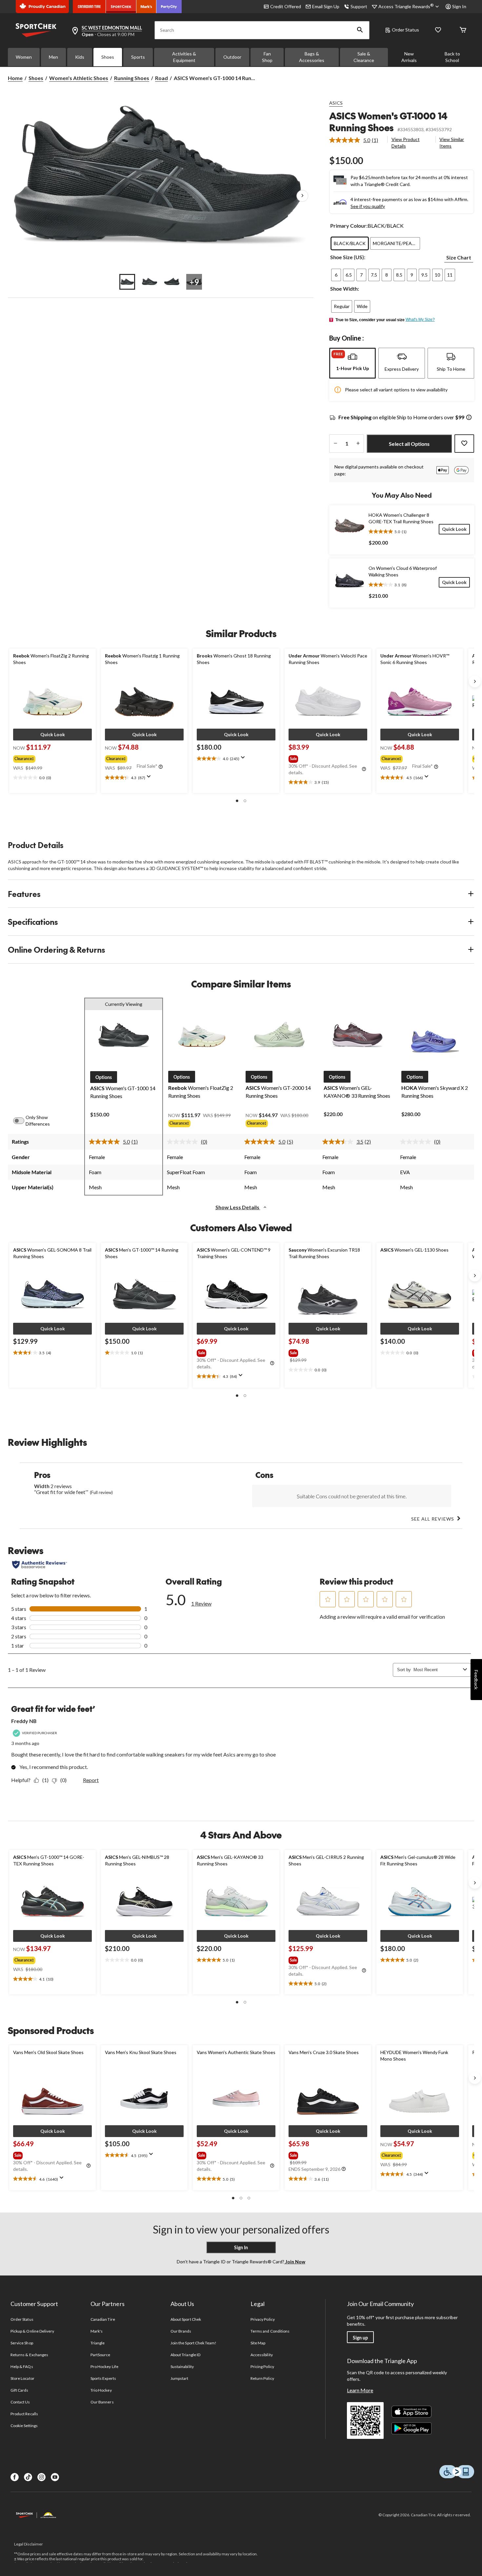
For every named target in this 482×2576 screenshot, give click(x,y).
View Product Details (406, 143)
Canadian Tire (103, 2319)
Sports (138, 57)
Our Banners (102, 2402)
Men (53, 57)
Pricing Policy (262, 2367)
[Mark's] (146, 7)
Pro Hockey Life (104, 2367)
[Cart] (463, 30)
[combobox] (437, 1670)
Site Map (258, 2343)
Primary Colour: (349, 226)
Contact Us (20, 2402)
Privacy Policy (263, 2319)
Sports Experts (103, 2378)
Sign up (360, 2338)
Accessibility (262, 2355)
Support (359, 6)
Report (91, 1780)
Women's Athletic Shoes (79, 78)
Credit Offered (286, 6)
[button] (360, 30)
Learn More (360, 2390)
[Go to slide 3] (172, 282)
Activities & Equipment (184, 57)
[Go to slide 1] (127, 282)
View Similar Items (452, 143)
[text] (52, 778)
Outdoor (232, 57)
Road (161, 78)
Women (24, 57)
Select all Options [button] (409, 444)
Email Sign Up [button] (326, 6)
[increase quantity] (358, 444)
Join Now (295, 2262)
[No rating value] (184, 1142)
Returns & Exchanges (29, 2355)
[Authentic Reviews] (40, 1565)
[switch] (22, 1121)
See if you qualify (368, 206)
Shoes (108, 57)
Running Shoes (132, 78)
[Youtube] (55, 2477)
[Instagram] (41, 2477)
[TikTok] (28, 2477)
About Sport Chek (186, 2319)
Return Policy (262, 2378)
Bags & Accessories (312, 57)
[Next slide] (475, 681)
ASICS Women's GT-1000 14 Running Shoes (388, 122)
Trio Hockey (101, 2390)
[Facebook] (15, 2477)
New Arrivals (409, 57)
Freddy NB (24, 1721)
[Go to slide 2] (150, 282)
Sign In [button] (459, 6)
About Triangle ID (185, 2355)
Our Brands (181, 2331)
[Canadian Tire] (89, 7)
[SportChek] (121, 7)
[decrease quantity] (335, 444)
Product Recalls (24, 2414)
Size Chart (459, 257)
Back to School (452, 57)
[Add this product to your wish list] (464, 444)
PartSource (100, 2355)
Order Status (405, 30)
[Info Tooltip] (469, 418)
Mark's (97, 2331)
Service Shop (22, 2343)
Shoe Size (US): (348, 257)
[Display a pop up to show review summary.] (150, 779)
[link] (356, 140)
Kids (80, 57)
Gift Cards (19, 2390)
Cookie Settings (24, 2426)
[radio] (350, 243)
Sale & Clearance (364, 57)
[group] (50, 758)
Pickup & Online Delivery (32, 2331)
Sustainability (182, 2367)
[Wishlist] (438, 30)
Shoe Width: (345, 289)
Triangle (98, 2343)
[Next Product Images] (302, 196)
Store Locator (22, 2378)
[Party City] (169, 7)
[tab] (352, 363)
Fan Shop (267, 57)
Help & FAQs (22, 2367)
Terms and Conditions (270, 2331)
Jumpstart (179, 2378)
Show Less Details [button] (238, 1207)
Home (15, 78)
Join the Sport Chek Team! (193, 2343)
